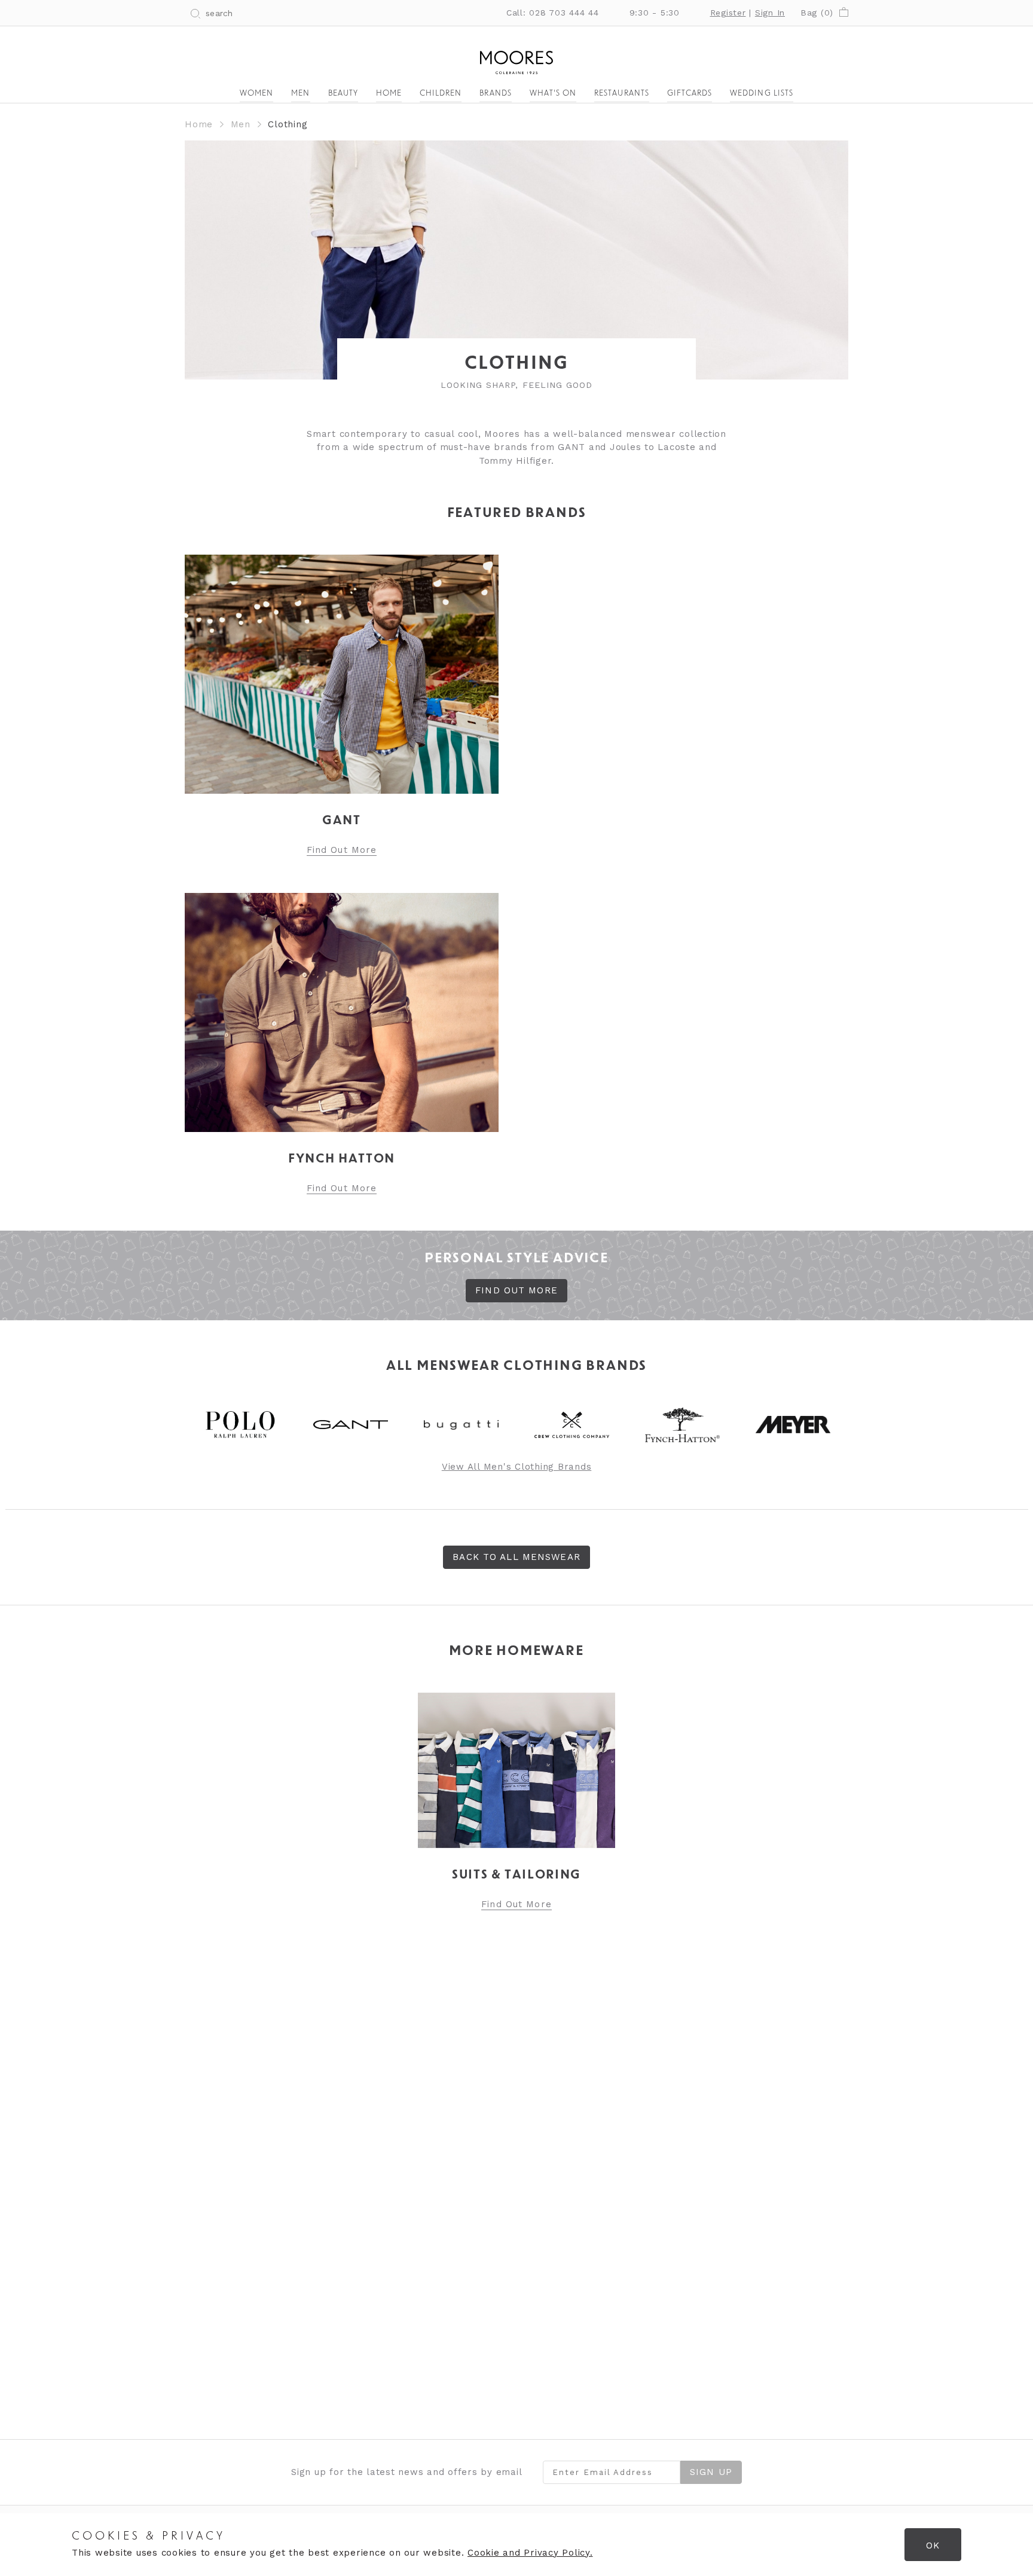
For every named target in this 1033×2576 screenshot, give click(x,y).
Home (389, 94)
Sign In (770, 13)
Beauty (343, 94)
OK (933, 2546)
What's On (553, 94)
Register (728, 13)
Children (441, 94)
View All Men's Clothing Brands (517, 1467)
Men (300, 94)
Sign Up (711, 2472)
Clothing (288, 124)
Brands (495, 94)
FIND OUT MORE (516, 1290)
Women (256, 94)
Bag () (817, 13)
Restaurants (622, 94)
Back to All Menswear (516, 1557)
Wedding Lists (762, 94)
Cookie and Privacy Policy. (530, 2553)
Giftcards (690, 94)
